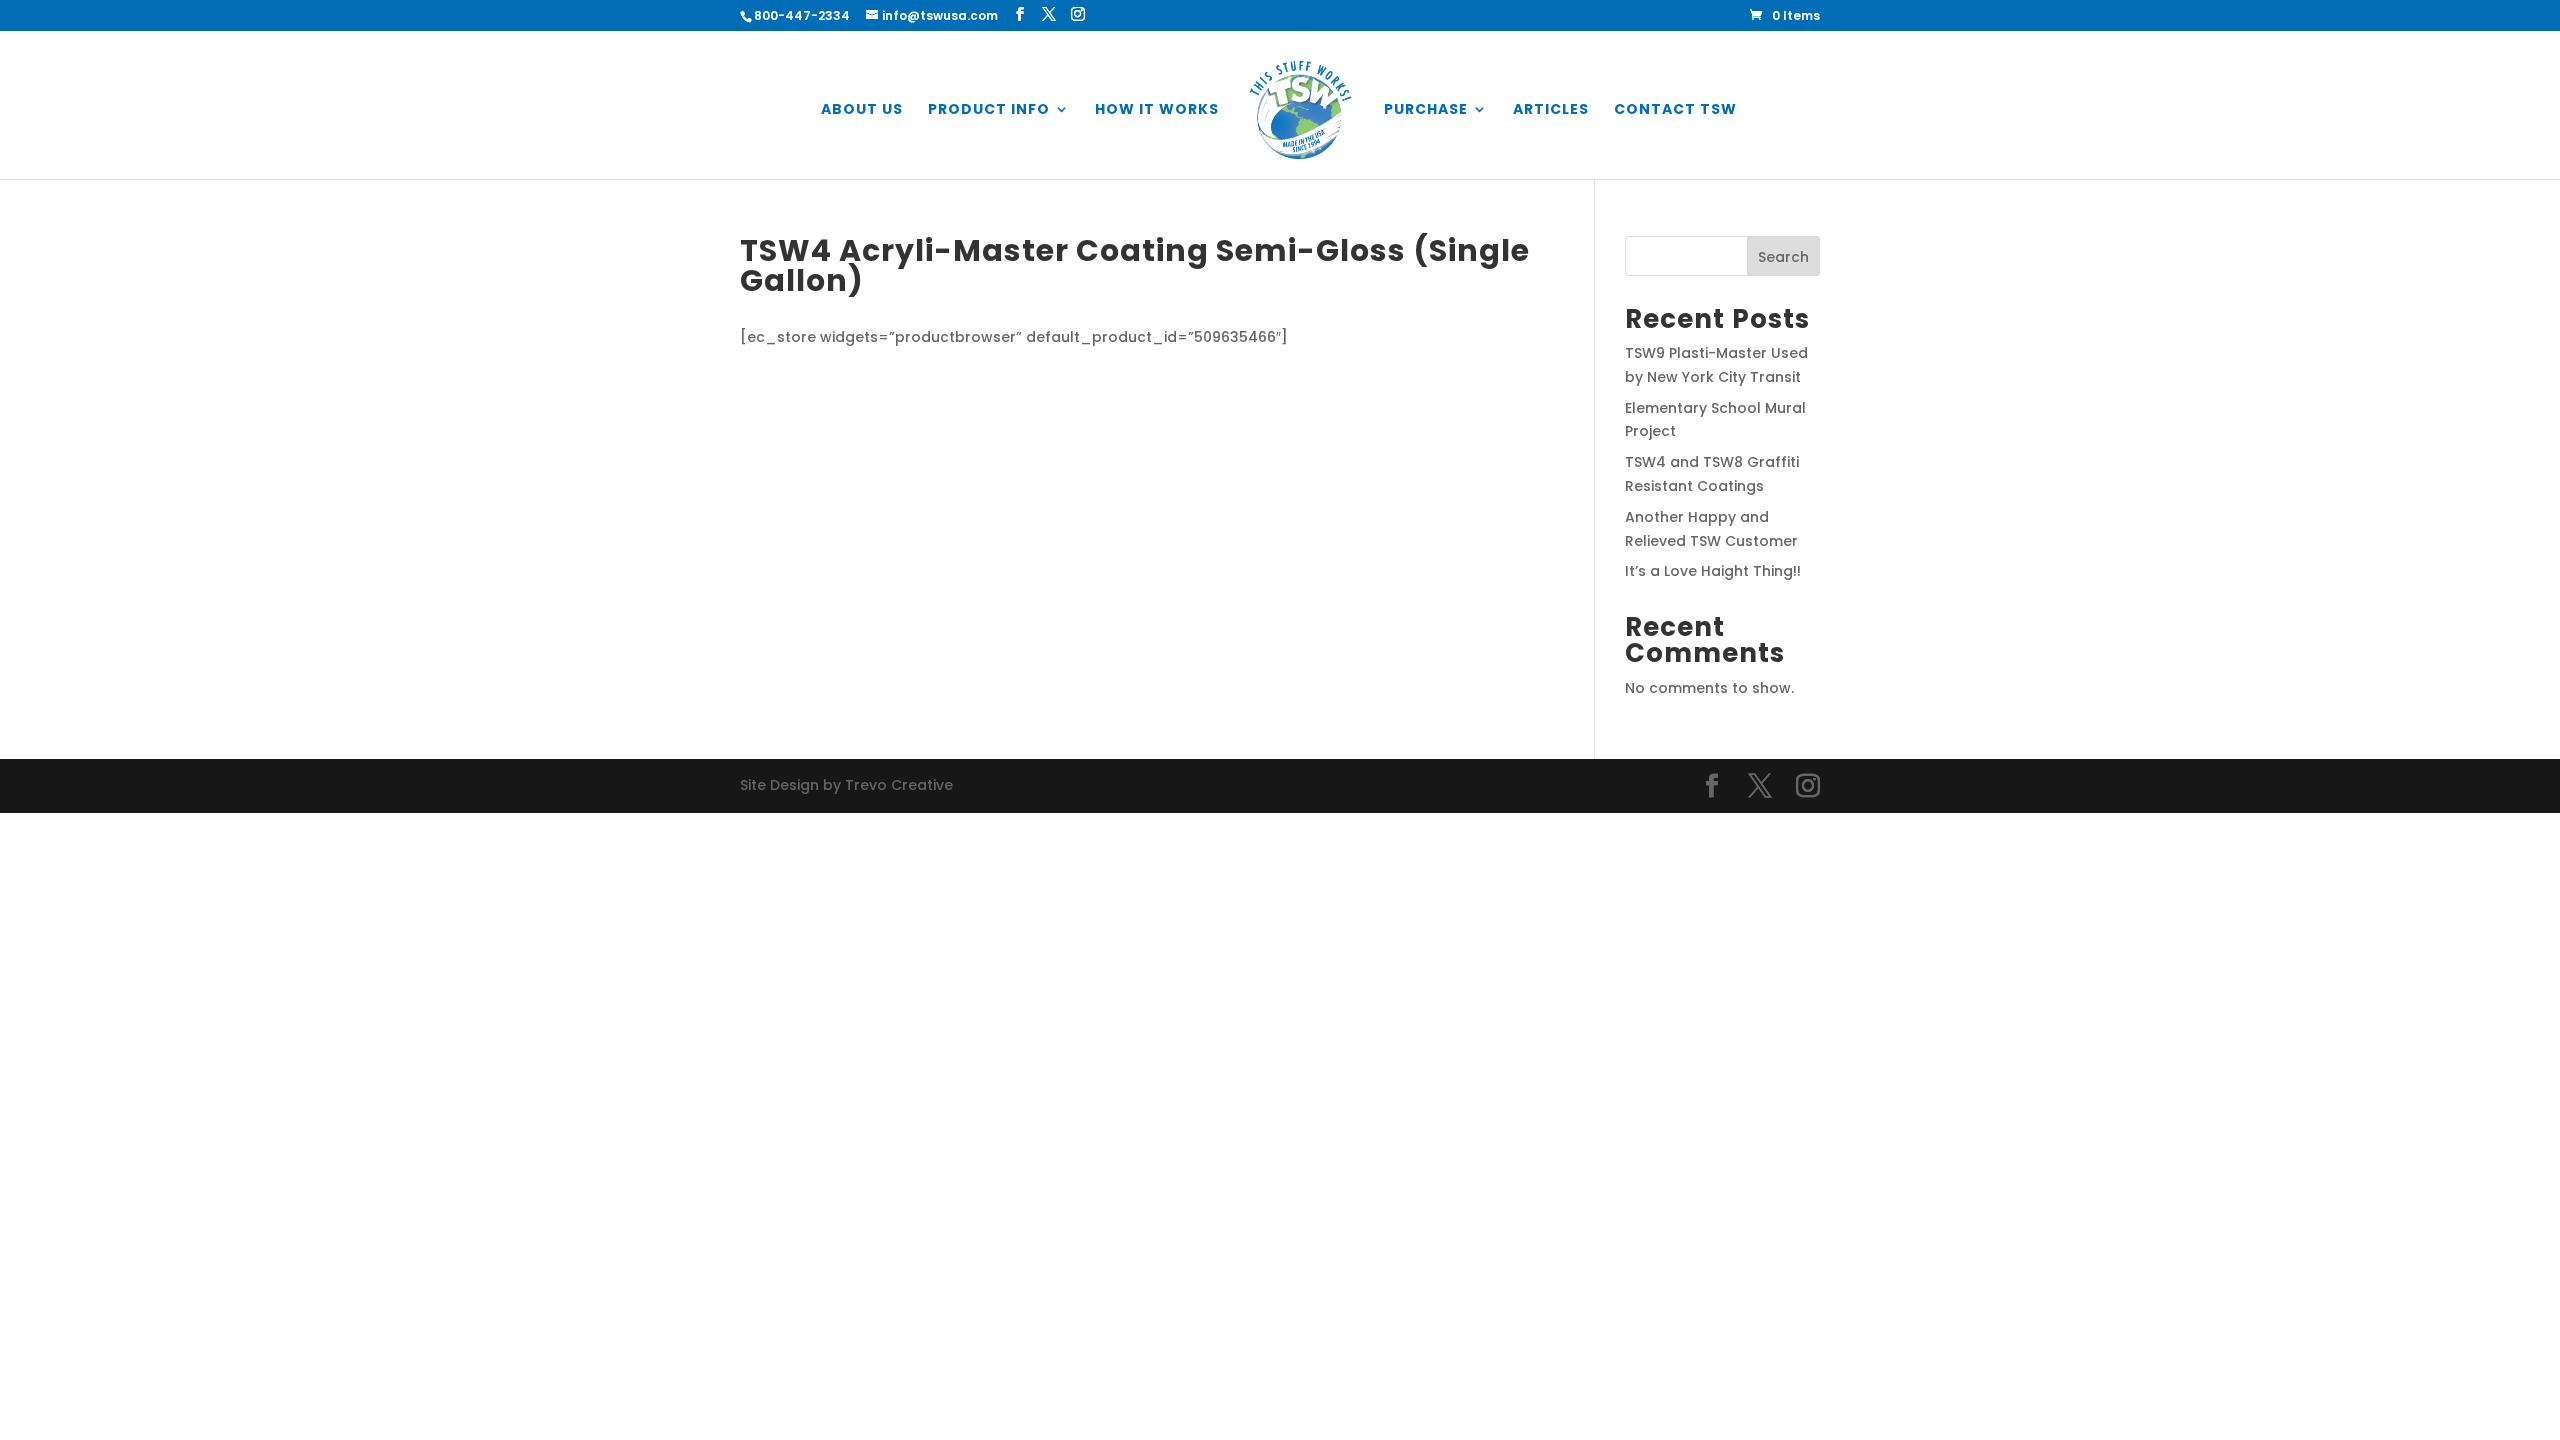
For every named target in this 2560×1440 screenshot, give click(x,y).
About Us (862, 110)
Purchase (1426, 110)
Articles (1551, 110)
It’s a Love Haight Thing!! (1713, 571)
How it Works (1157, 110)
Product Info (989, 110)
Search (1783, 257)
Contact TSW (1675, 110)
